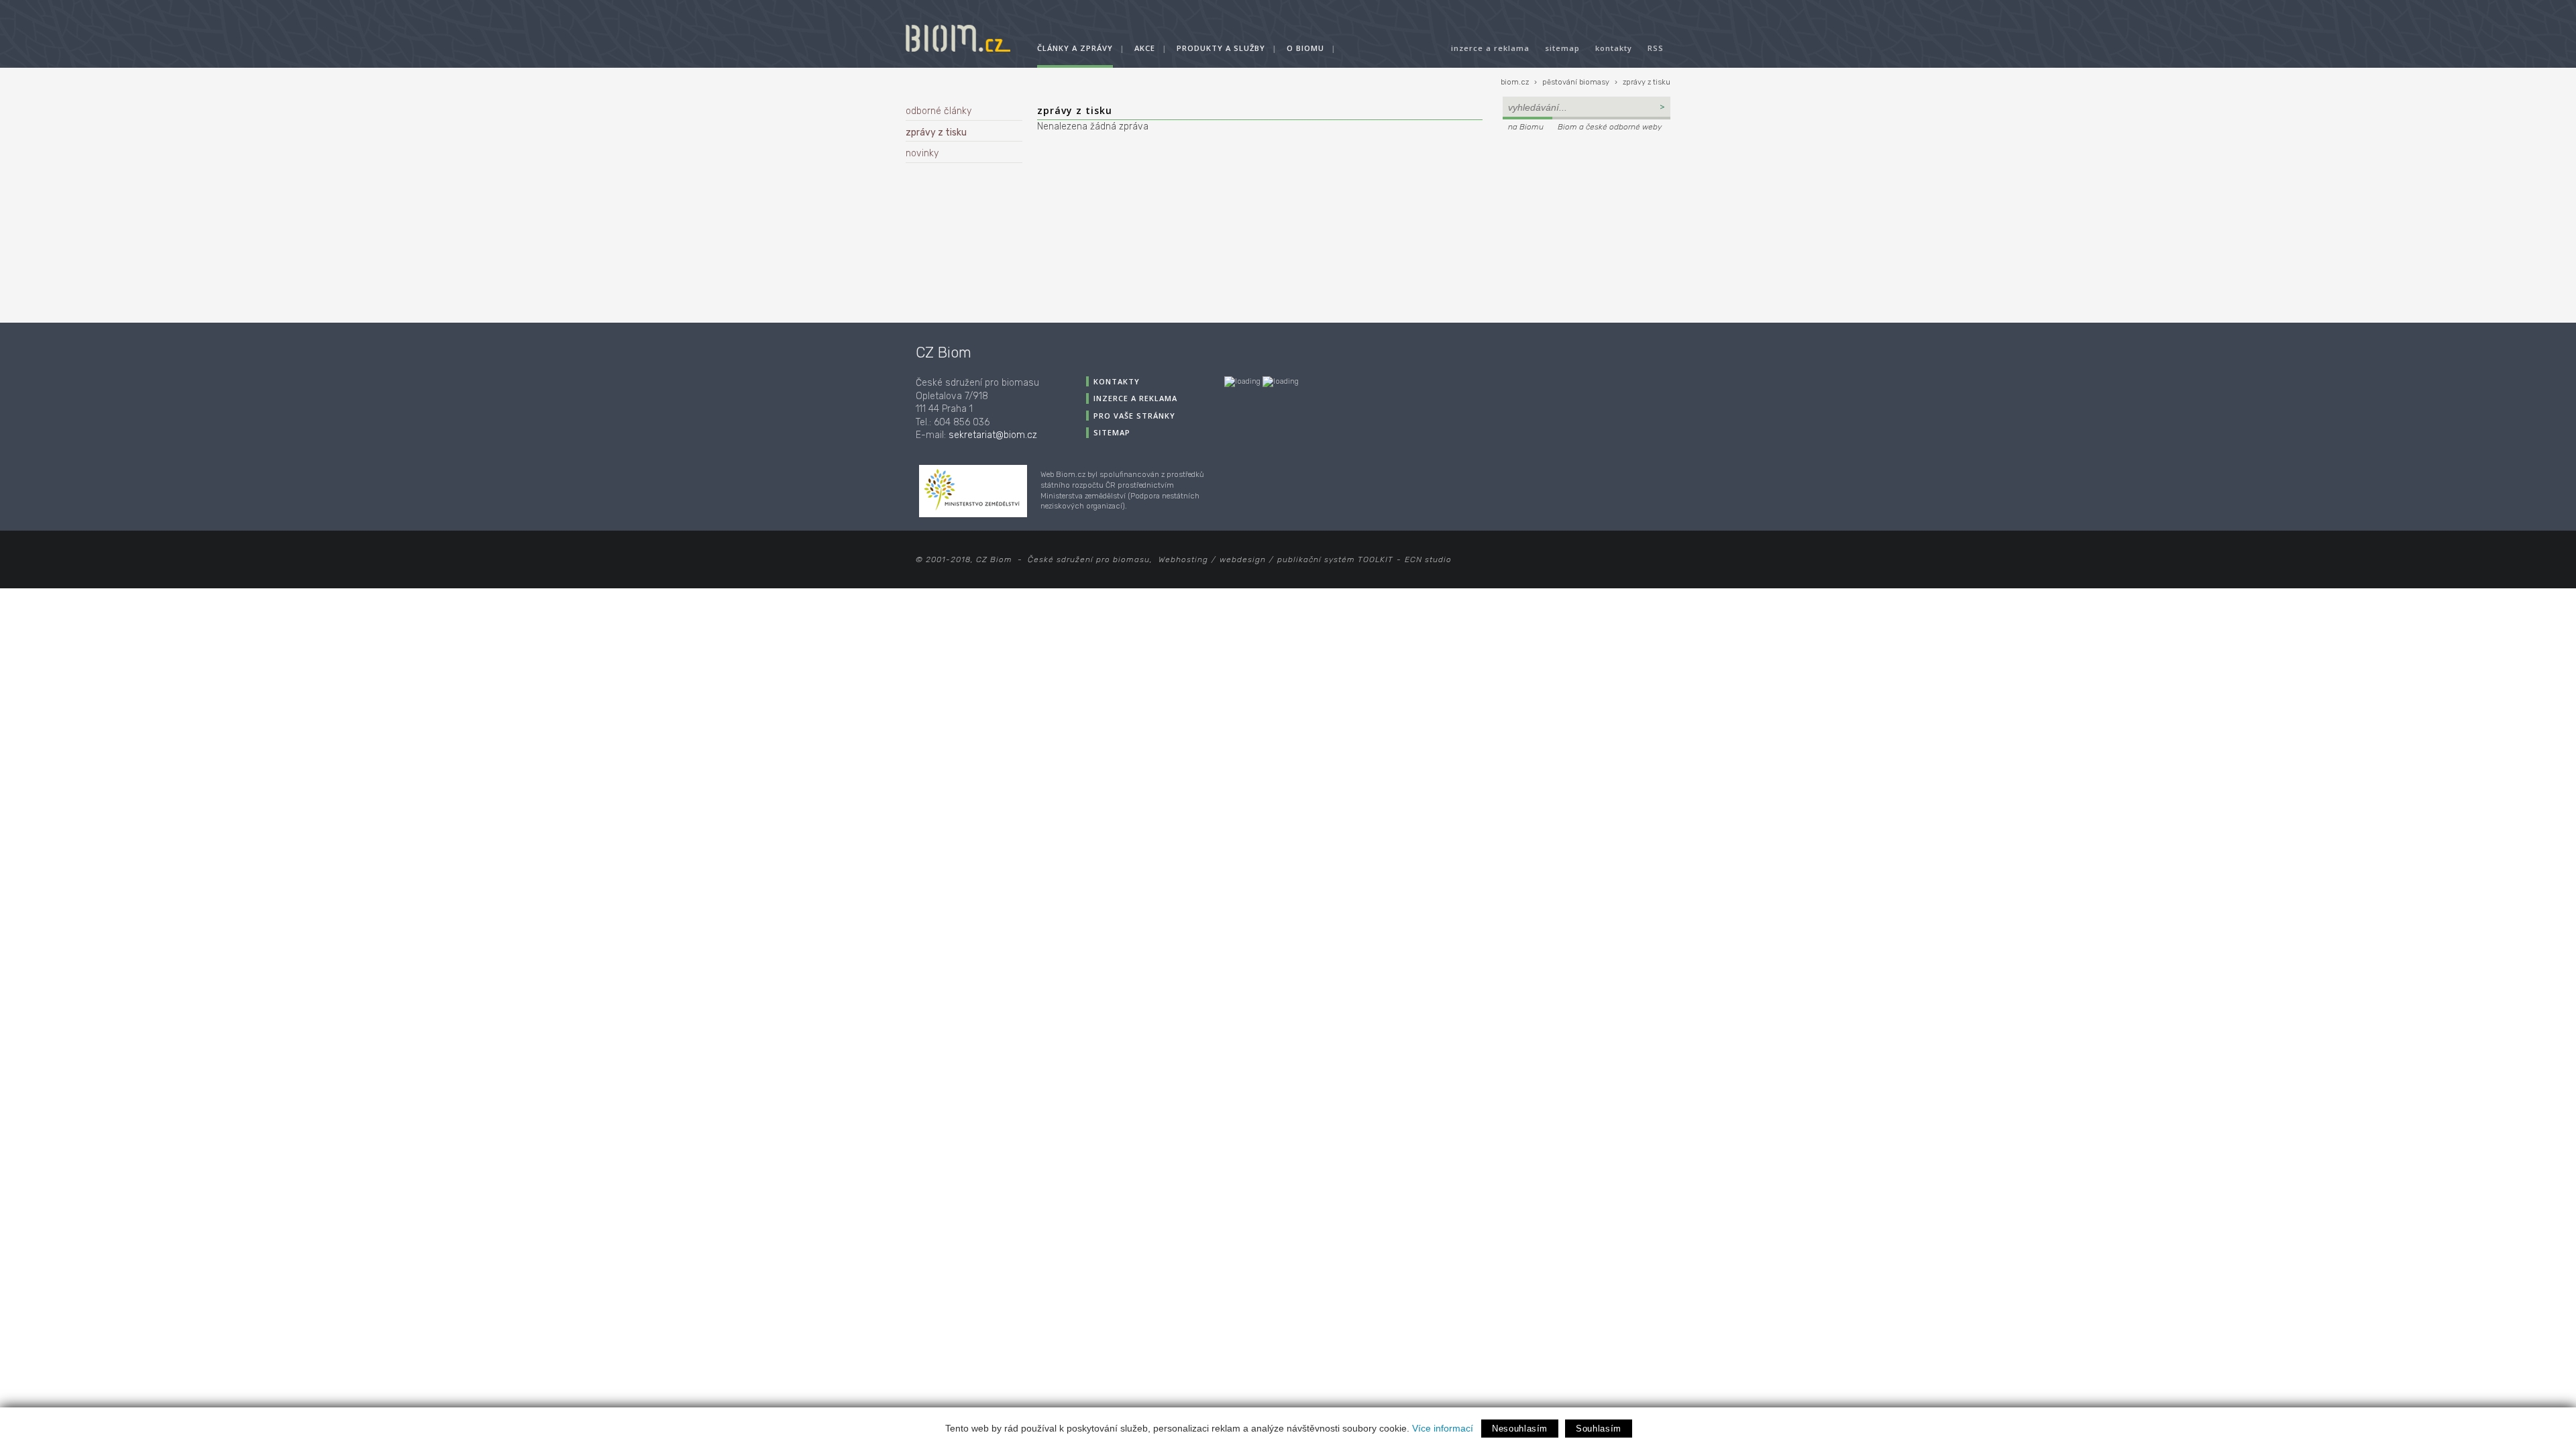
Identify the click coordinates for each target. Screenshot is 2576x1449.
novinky (922, 153)
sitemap (1562, 48)
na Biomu (1526, 127)
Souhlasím (1599, 1429)
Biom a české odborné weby (1610, 127)
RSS (1656, 48)
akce (1145, 48)
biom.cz (1515, 82)
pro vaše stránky (1134, 416)
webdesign (1243, 559)
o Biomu (1305, 48)
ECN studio (1428, 559)
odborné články (938, 111)
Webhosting (1183, 559)
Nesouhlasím (1520, 1429)
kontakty (1614, 48)
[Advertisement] (1587, 225)
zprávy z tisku (1647, 82)
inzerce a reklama (1490, 48)
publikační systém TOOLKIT (1335, 559)
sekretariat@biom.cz (993, 435)
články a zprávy (1075, 48)
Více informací (1443, 1428)
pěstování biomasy (1576, 82)
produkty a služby (1221, 48)
